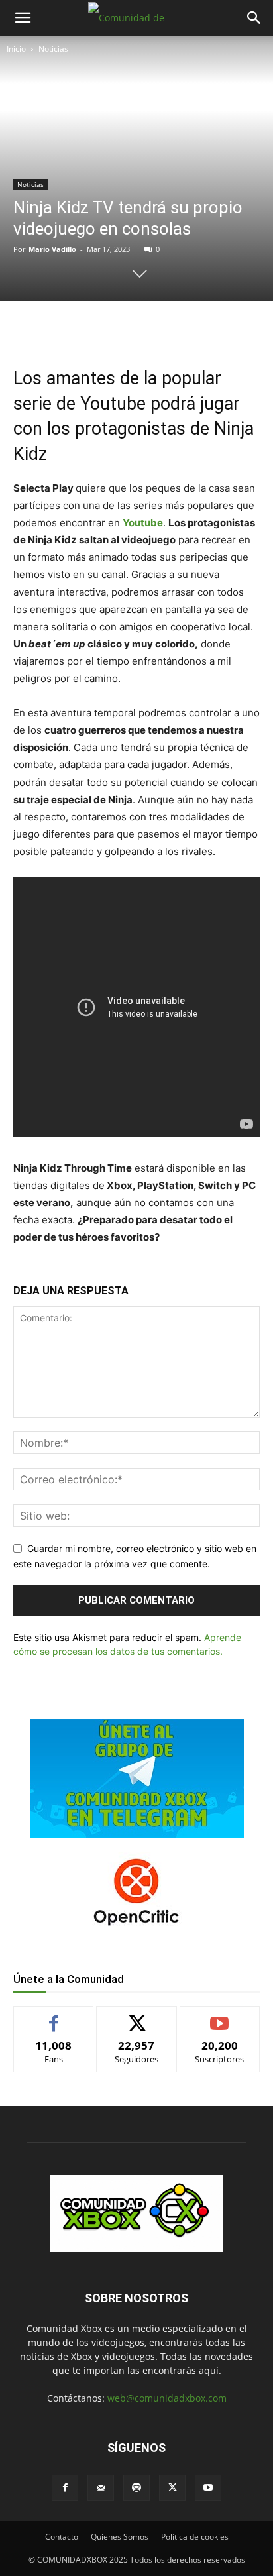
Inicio (16, 49)
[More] (191, 328)
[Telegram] (160, 328)
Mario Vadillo (52, 249)
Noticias (53, 49)
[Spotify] (136, 2488)
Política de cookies (195, 2537)
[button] (23, 18)
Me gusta (54, 2016)
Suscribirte (220, 2016)
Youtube (143, 523)
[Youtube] (208, 2488)
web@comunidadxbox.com (167, 2398)
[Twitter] (99, 328)
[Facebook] (68, 328)
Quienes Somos (120, 2537)
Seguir (137, 2016)
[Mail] (101, 2488)
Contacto (62, 2537)
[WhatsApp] (129, 328)
